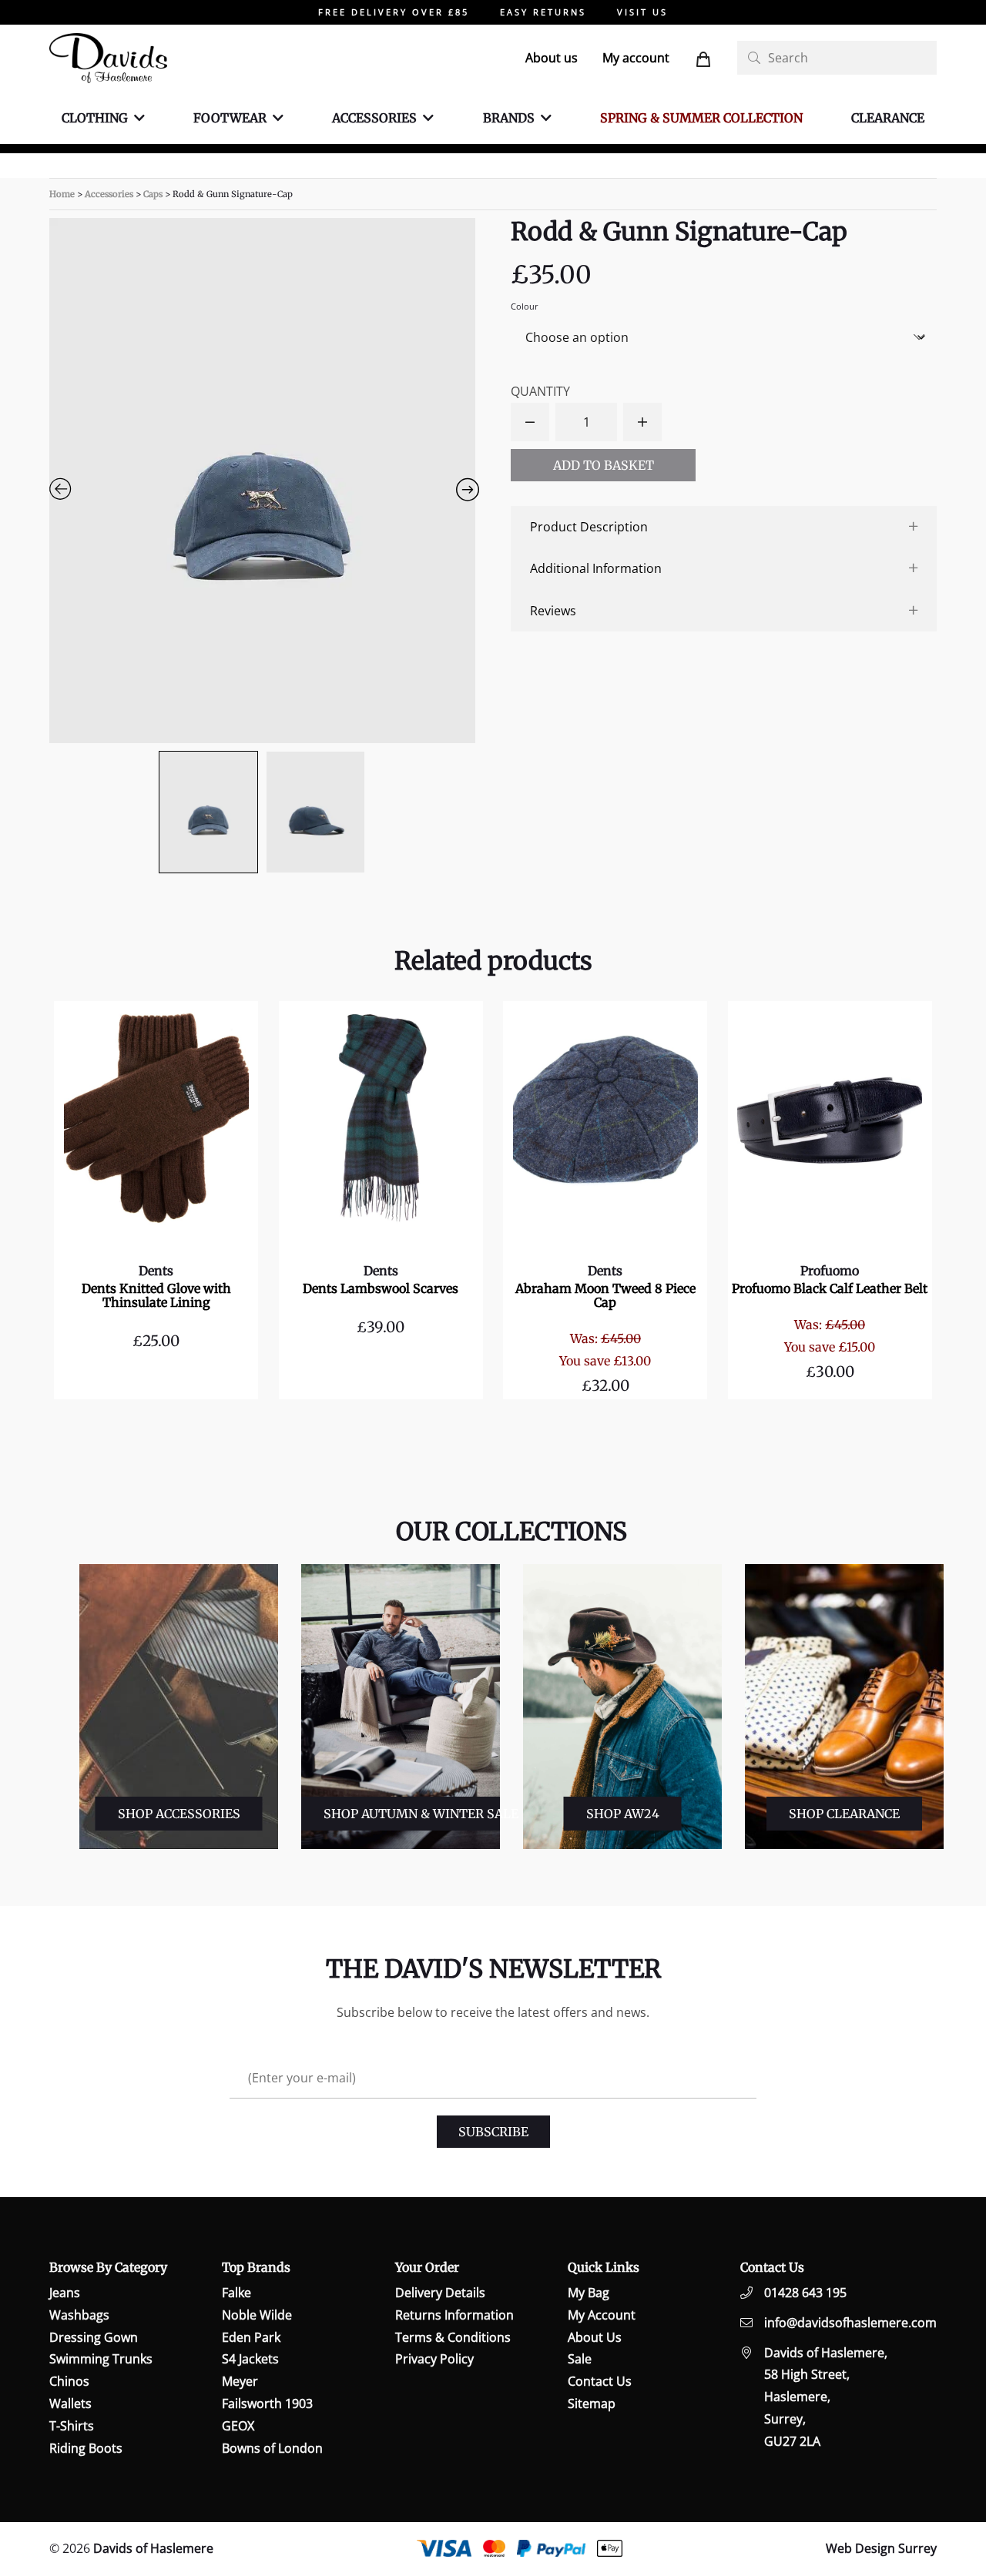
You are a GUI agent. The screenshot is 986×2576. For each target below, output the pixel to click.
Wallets (70, 2403)
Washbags (79, 2314)
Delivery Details (440, 2293)
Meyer (240, 2381)
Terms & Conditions (453, 2336)
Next (951, 1707)
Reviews (553, 611)
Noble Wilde (257, 2314)
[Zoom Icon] (262, 481)
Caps (153, 194)
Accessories (374, 118)
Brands (509, 118)
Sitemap (592, 2403)
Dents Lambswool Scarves (381, 1288)
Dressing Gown (94, 2336)
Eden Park (251, 2336)
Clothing (95, 118)
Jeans (65, 2293)
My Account (602, 2314)
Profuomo (830, 1271)
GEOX (238, 2425)
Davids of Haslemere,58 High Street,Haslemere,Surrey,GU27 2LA (826, 2396)
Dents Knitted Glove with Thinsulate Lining (156, 1295)
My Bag (589, 2293)
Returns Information (454, 2314)
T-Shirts (72, 2425)
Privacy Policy (434, 2359)
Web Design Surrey (881, 2548)
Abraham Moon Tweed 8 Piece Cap (605, 1295)
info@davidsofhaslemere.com (850, 2322)
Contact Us (600, 2381)
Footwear (230, 118)
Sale (580, 2359)
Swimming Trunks (101, 2359)
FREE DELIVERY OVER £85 (394, 12)
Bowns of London (272, 2447)
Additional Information (596, 568)
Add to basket (604, 465)
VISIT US (642, 12)
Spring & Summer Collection (701, 118)
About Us (595, 2336)
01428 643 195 (805, 2293)
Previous (67, 1707)
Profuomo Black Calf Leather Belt (830, 1288)
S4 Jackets (250, 2359)
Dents (156, 1271)
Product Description (589, 527)
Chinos (69, 2381)
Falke (236, 2293)
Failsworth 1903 (267, 2403)
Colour (525, 306)
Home (62, 194)
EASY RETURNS (543, 12)
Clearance (888, 118)
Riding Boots (86, 2447)
